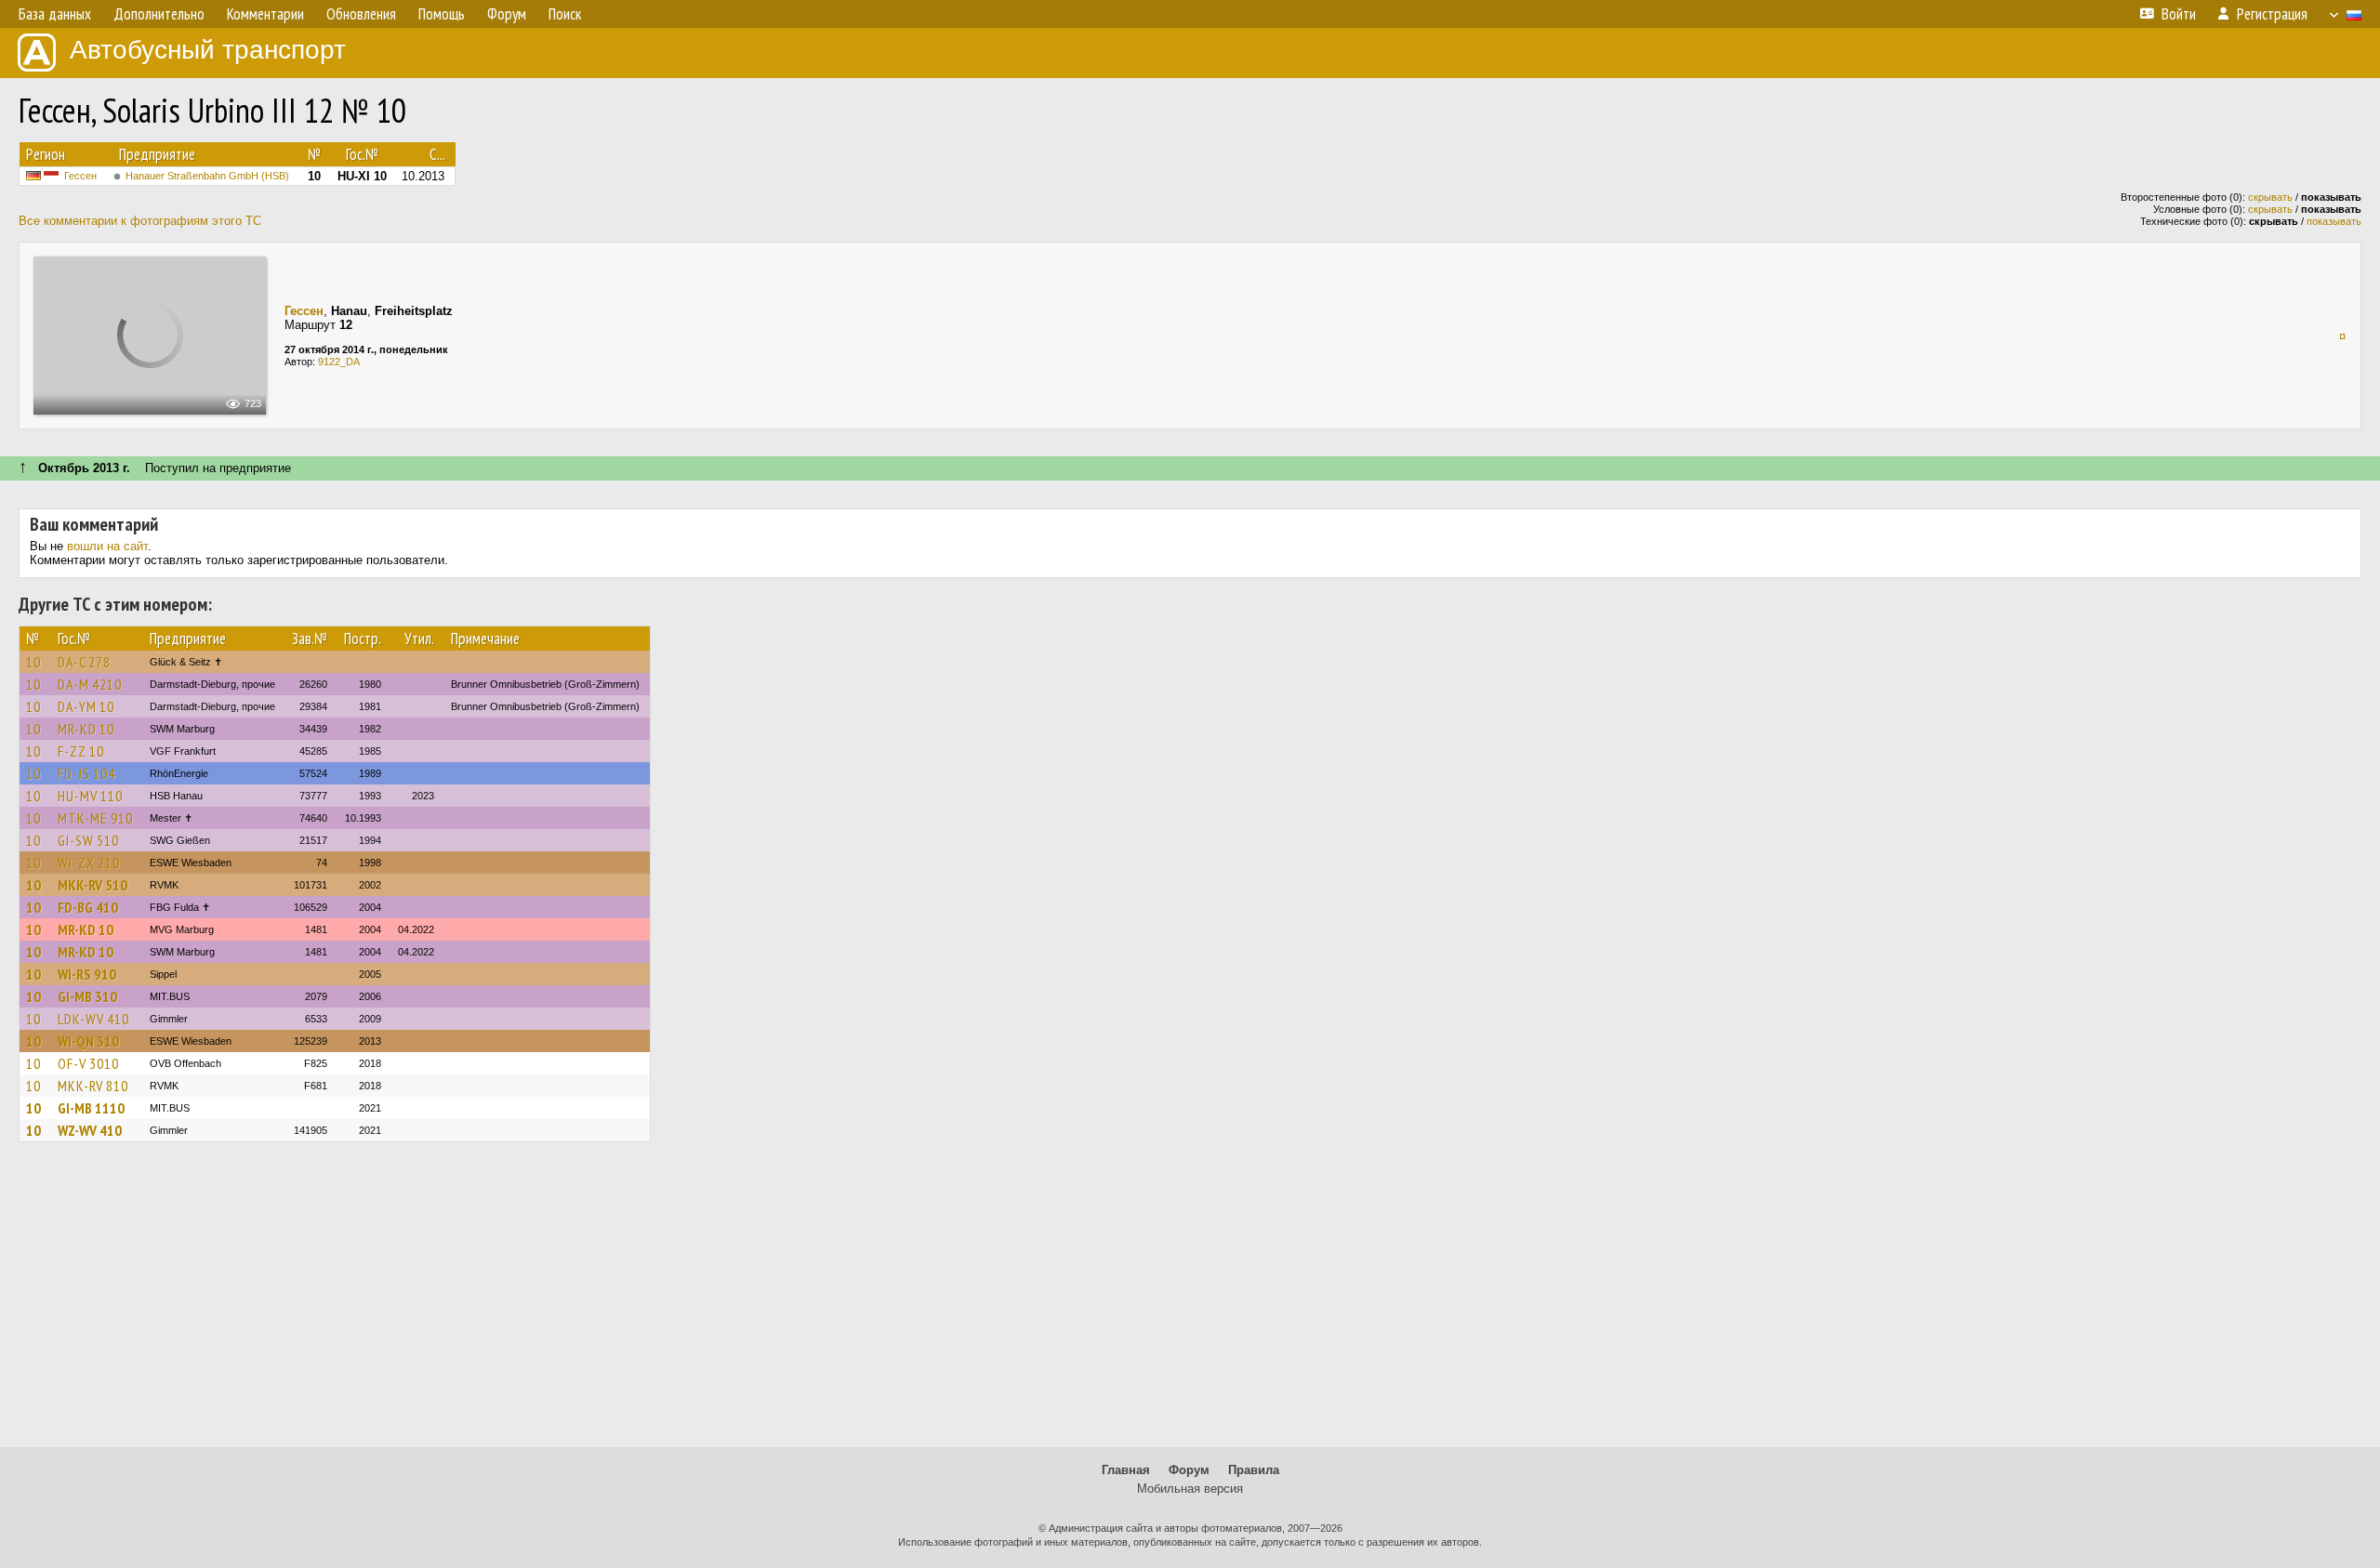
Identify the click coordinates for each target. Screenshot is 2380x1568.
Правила (1254, 1470)
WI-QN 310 (88, 1041)
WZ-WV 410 (90, 1130)
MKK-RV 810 (93, 1086)
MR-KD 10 (86, 729)
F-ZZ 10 (81, 751)
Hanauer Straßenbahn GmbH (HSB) (207, 176)
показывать (2334, 221)
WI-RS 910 (87, 974)
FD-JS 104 (86, 773)
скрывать (2270, 197)
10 (33, 662)
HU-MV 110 (90, 796)
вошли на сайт (107, 546)
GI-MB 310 (87, 996)
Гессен (80, 176)
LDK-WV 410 (93, 1019)
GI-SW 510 (88, 840)
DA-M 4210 (90, 684)
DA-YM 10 (86, 706)
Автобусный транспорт (208, 50)
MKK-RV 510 (93, 885)
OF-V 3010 (88, 1063)
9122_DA (339, 362)
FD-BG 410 (88, 907)
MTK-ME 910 (95, 818)
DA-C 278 (84, 662)
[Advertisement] (1190, 1303)
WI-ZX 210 (89, 863)
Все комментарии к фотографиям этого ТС (140, 221)
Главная (1126, 1470)
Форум (1189, 1470)
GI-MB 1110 (91, 1108)
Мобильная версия (1190, 1489)
